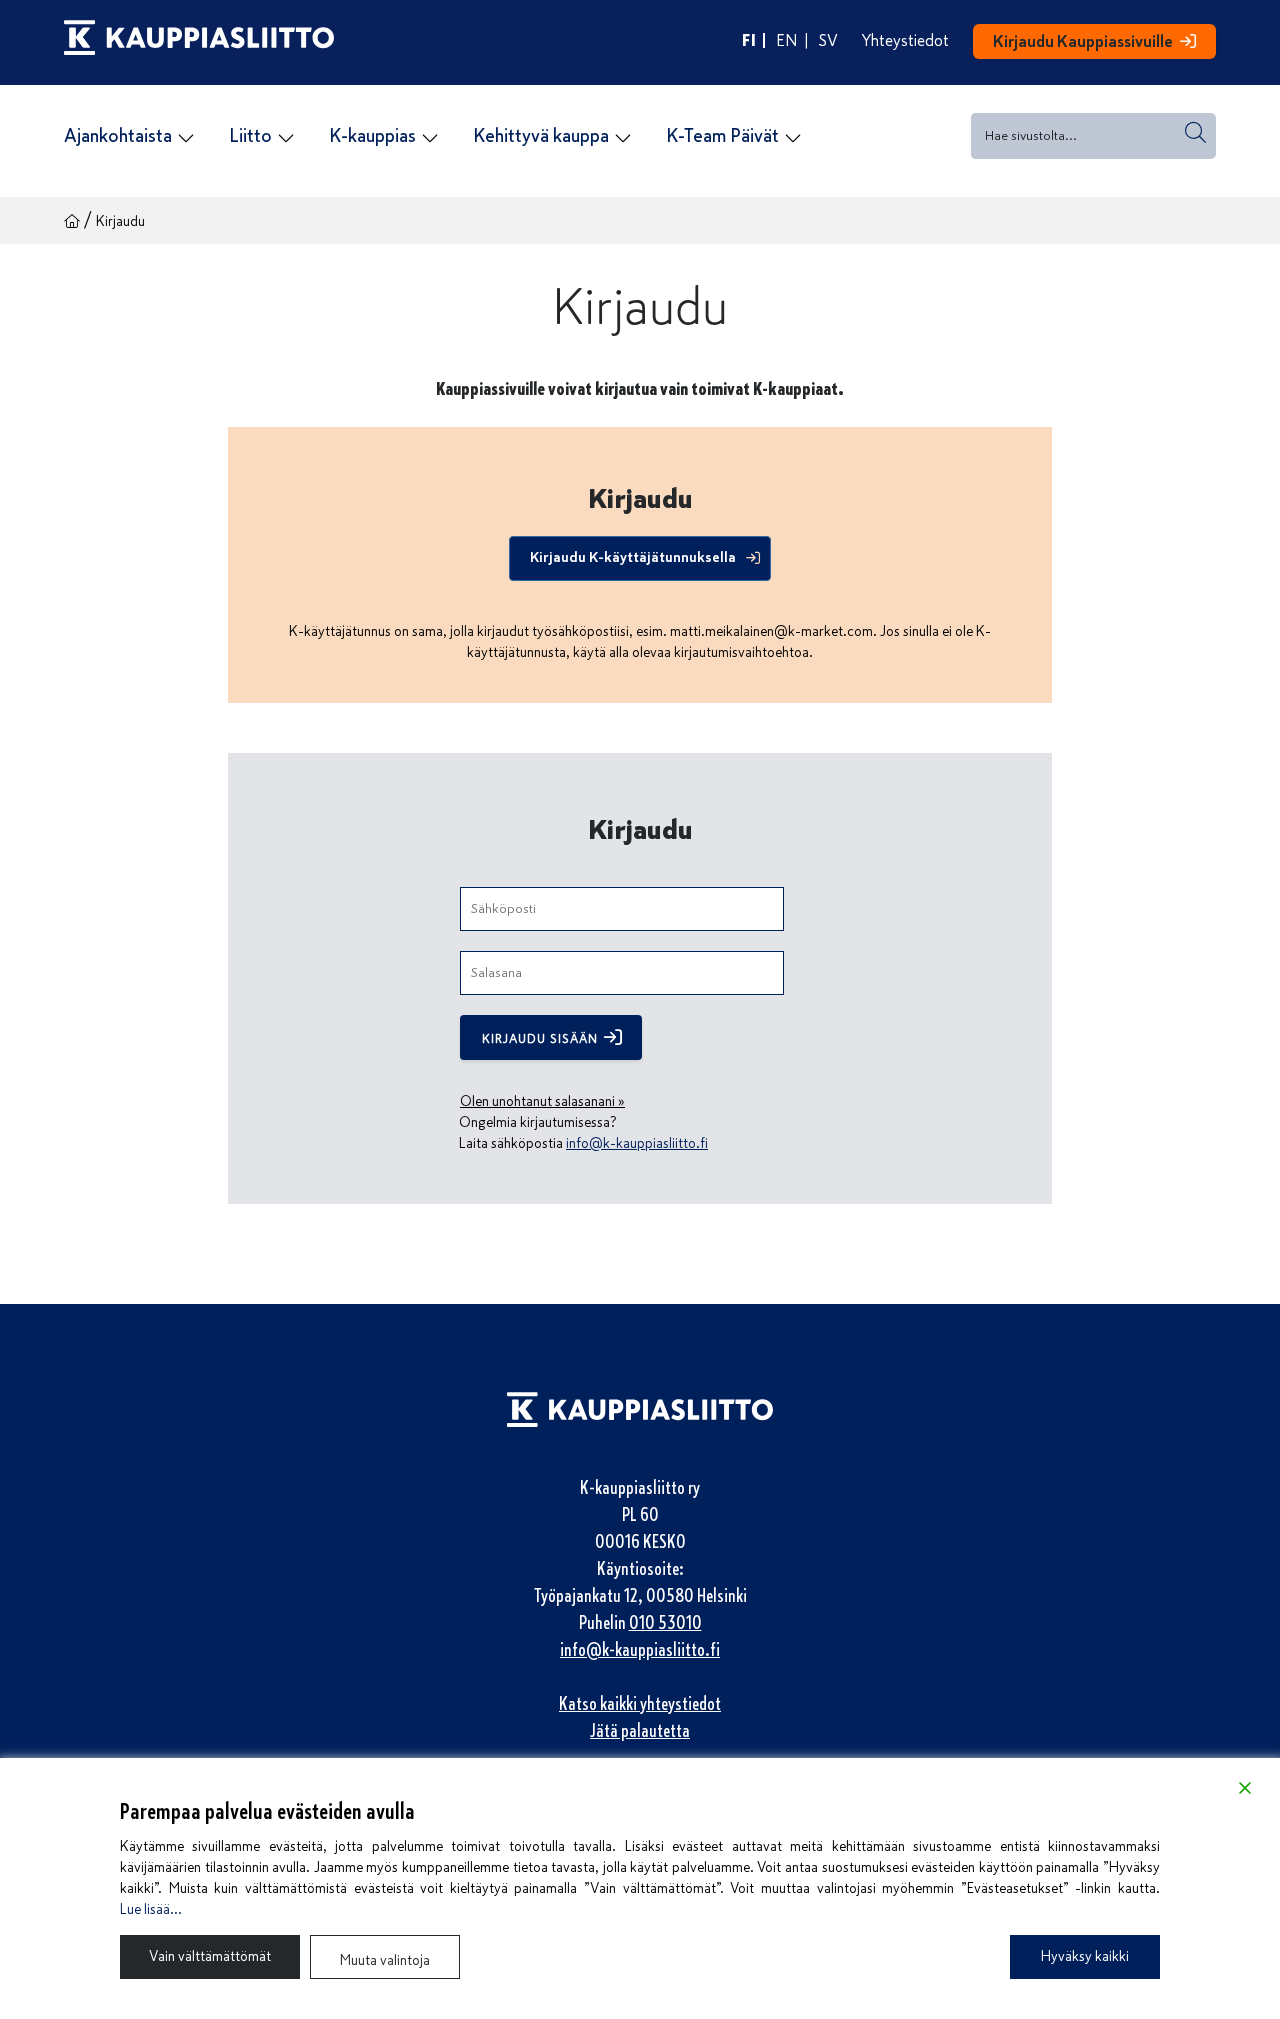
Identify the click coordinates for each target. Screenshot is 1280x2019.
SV (828, 41)
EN (787, 41)
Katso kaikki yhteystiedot (640, 1704)
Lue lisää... (151, 1909)
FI (749, 40)
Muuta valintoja (385, 1960)
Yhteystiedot (905, 41)
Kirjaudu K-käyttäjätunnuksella (633, 557)
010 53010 (665, 1623)
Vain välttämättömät (210, 1956)
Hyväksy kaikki (1085, 1956)
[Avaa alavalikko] (186, 138)
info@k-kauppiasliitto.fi (637, 1143)
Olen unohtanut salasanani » (542, 1101)
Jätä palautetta (640, 1731)
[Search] (1195, 132)
